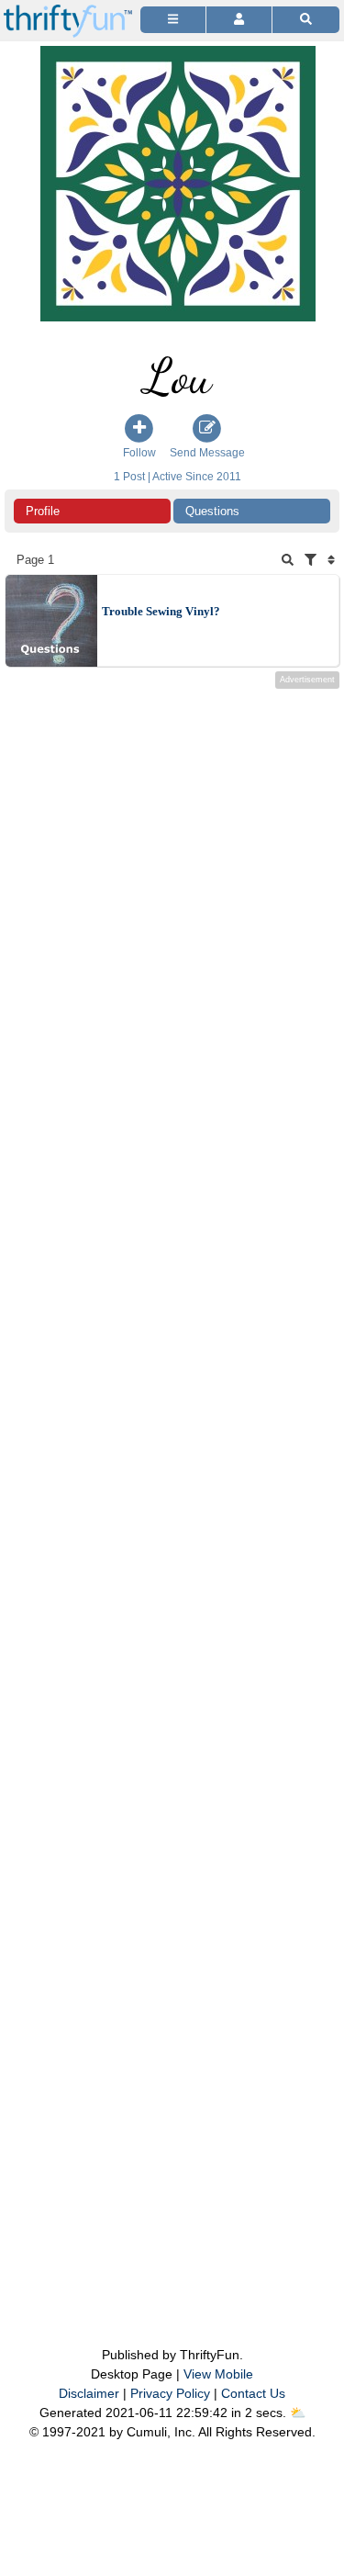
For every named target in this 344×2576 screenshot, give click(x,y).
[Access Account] (239, 20)
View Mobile (218, 2374)
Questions (212, 511)
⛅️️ (298, 2413)
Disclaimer (89, 2393)
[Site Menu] (173, 20)
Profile (43, 511)
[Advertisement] (172, 1480)
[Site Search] (306, 20)
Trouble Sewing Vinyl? (161, 611)
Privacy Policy (170, 2393)
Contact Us (253, 2393)
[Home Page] (68, 11)
